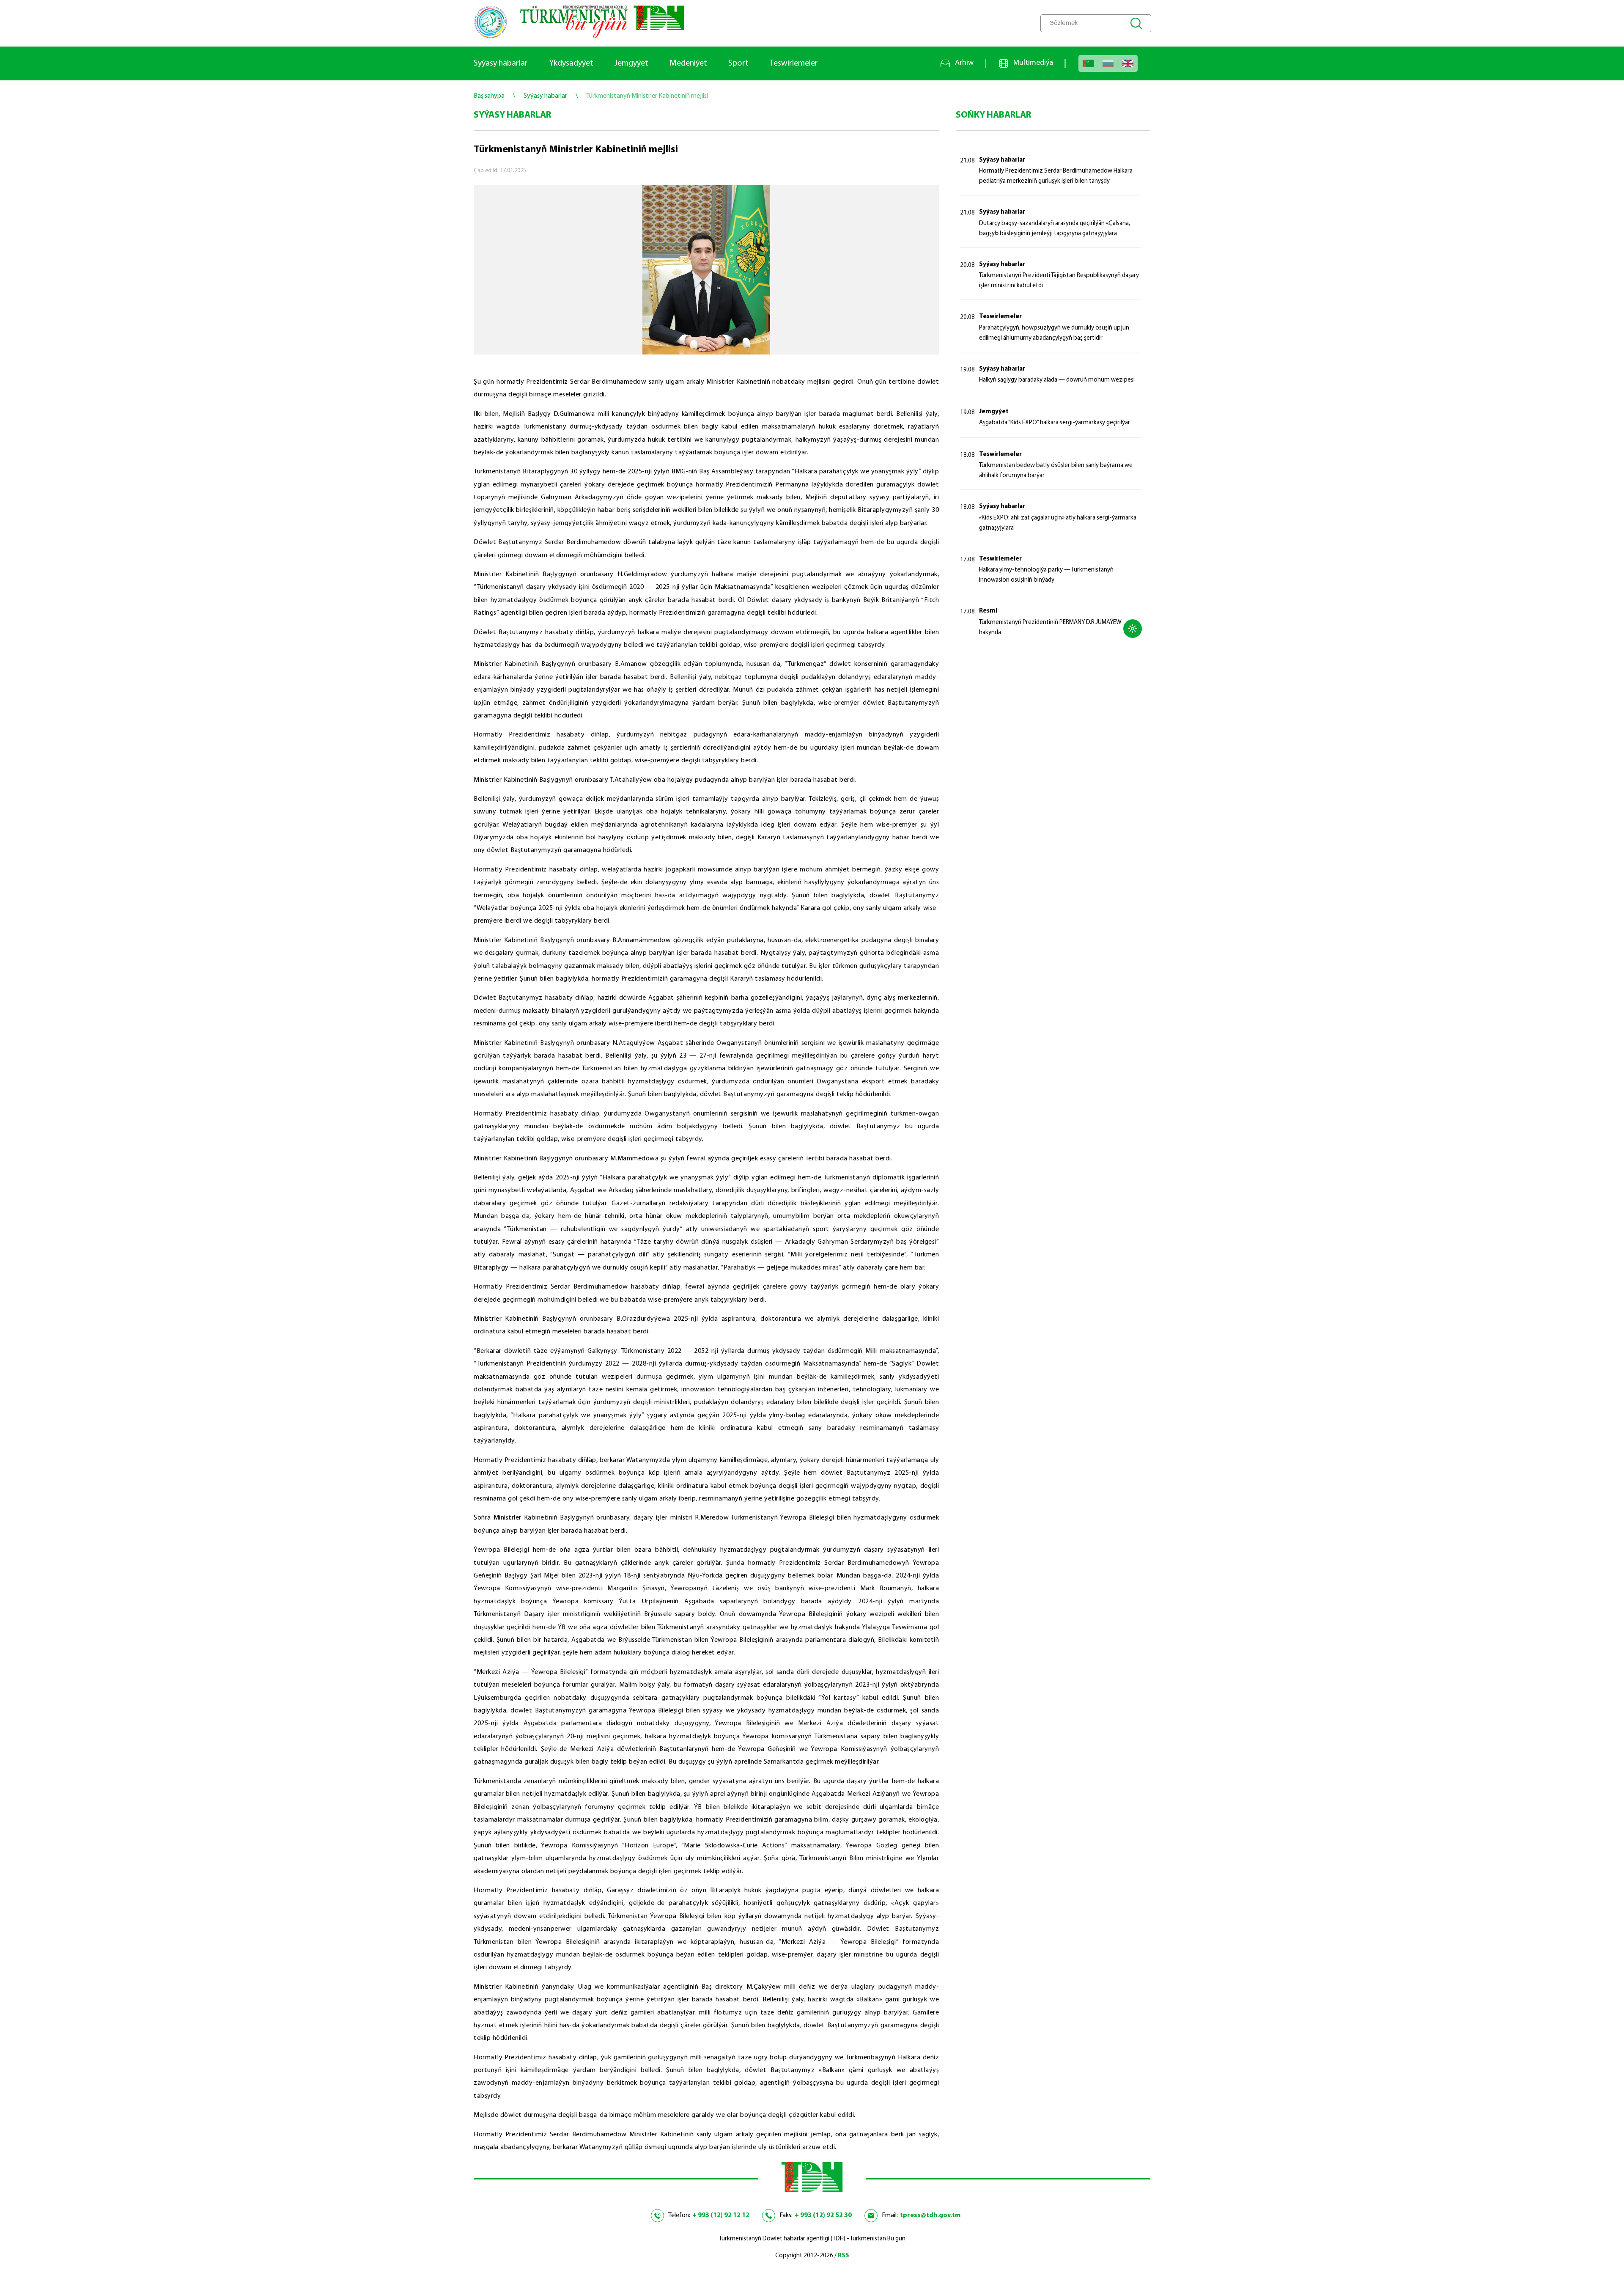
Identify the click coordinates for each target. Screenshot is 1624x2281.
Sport (738, 63)
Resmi (988, 611)
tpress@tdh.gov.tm (930, 2215)
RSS (844, 2256)
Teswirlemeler (794, 63)
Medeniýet (688, 63)
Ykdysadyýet (571, 63)
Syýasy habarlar (501, 63)
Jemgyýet (631, 63)
